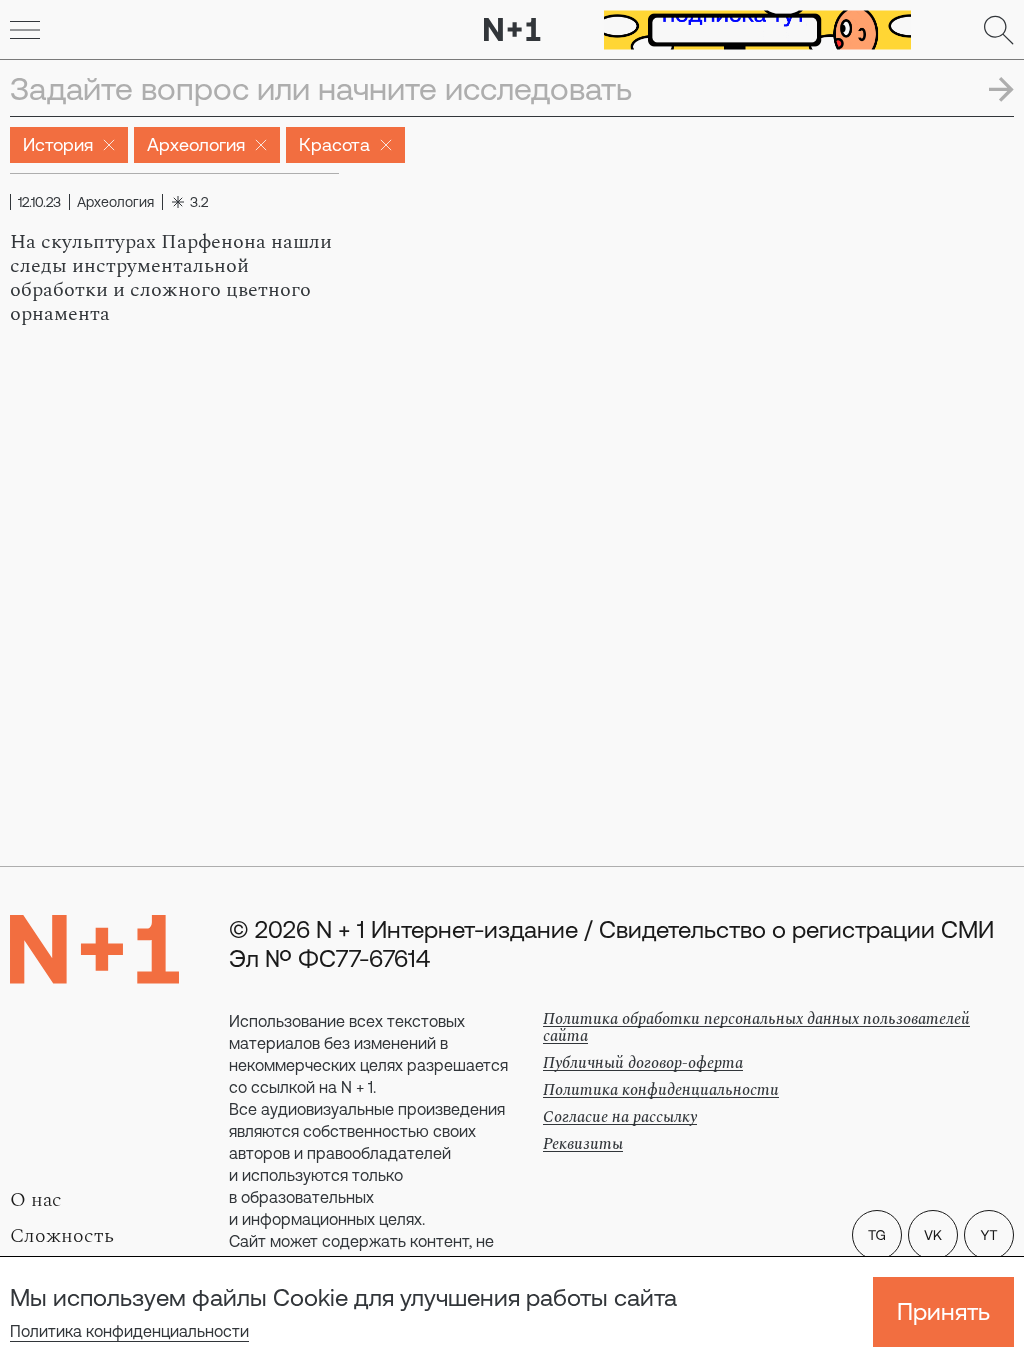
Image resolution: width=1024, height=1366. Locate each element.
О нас (36, 1200)
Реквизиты (583, 1144)
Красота (334, 144)
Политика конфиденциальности (129, 1331)
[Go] (25, 30)
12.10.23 (39, 202)
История (58, 144)
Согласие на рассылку (620, 1117)
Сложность (62, 1236)
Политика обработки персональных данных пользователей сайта (756, 1027)
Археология (196, 144)
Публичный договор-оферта (643, 1063)
